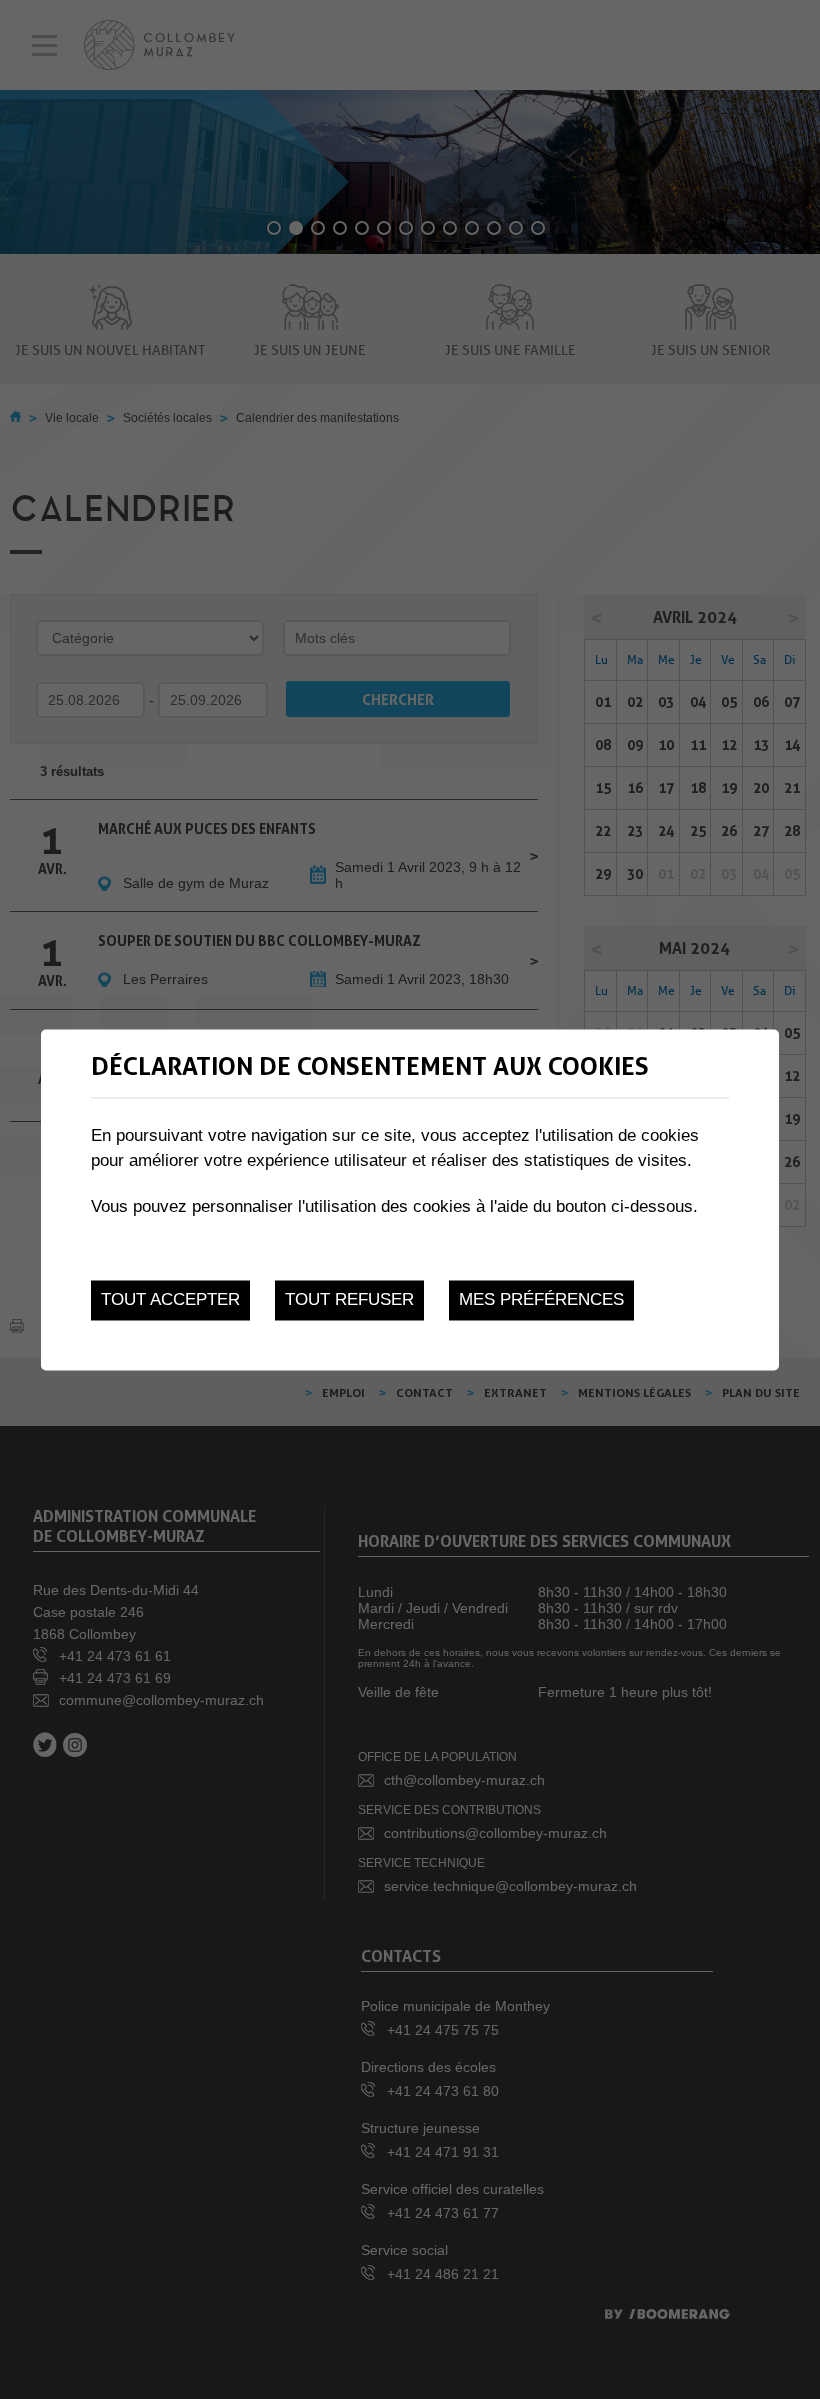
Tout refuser (349, 1300)
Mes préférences (541, 1300)
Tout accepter (170, 1300)
